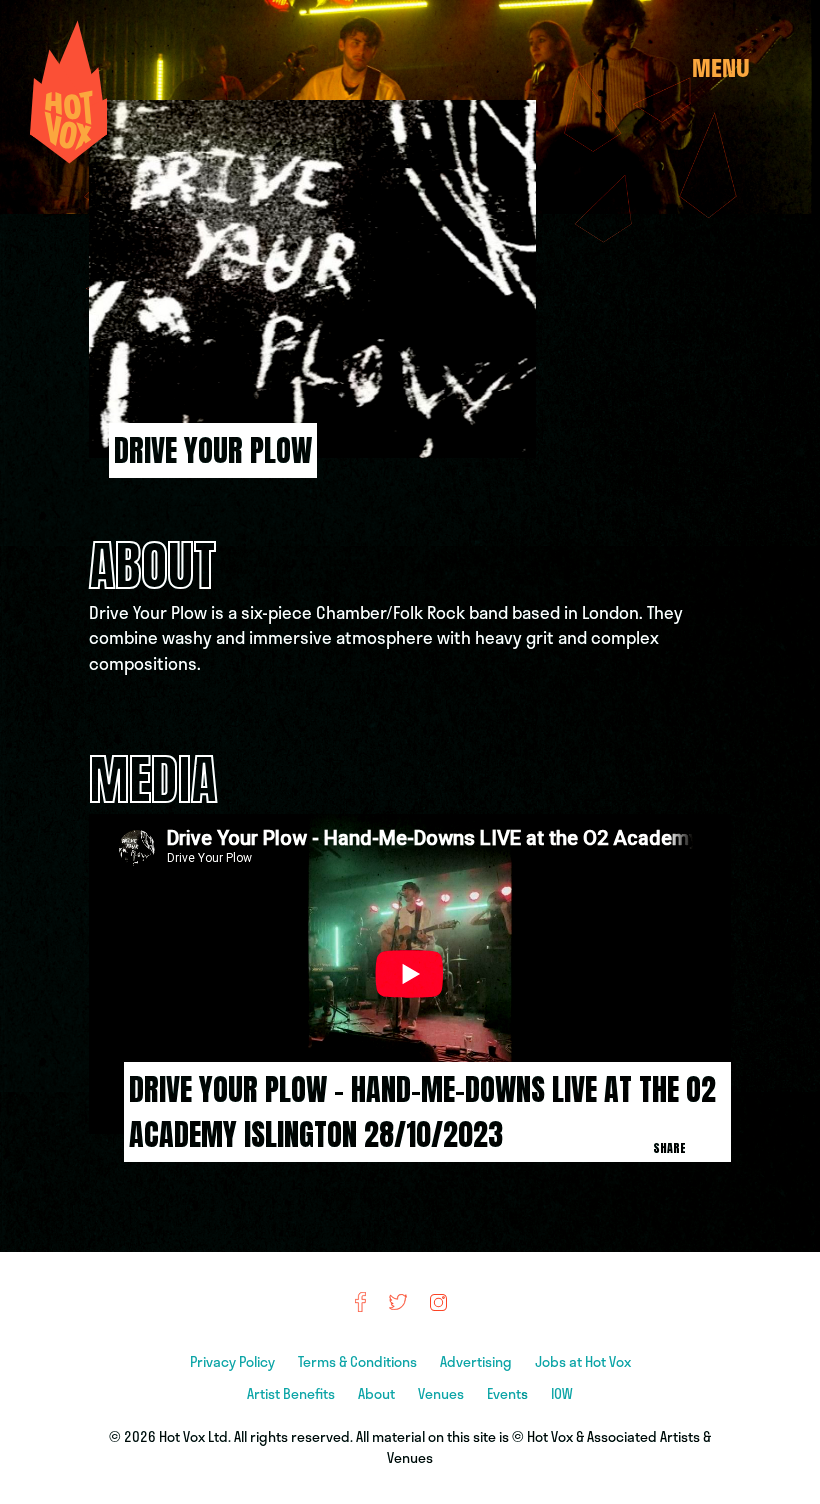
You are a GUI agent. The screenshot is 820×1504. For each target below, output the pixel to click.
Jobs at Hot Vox (583, 1361)
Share (669, 1148)
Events (509, 1393)
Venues (442, 1393)
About (378, 1393)
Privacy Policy (234, 1361)
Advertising (477, 1361)
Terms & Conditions (359, 1361)
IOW (562, 1393)
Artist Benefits (292, 1393)
